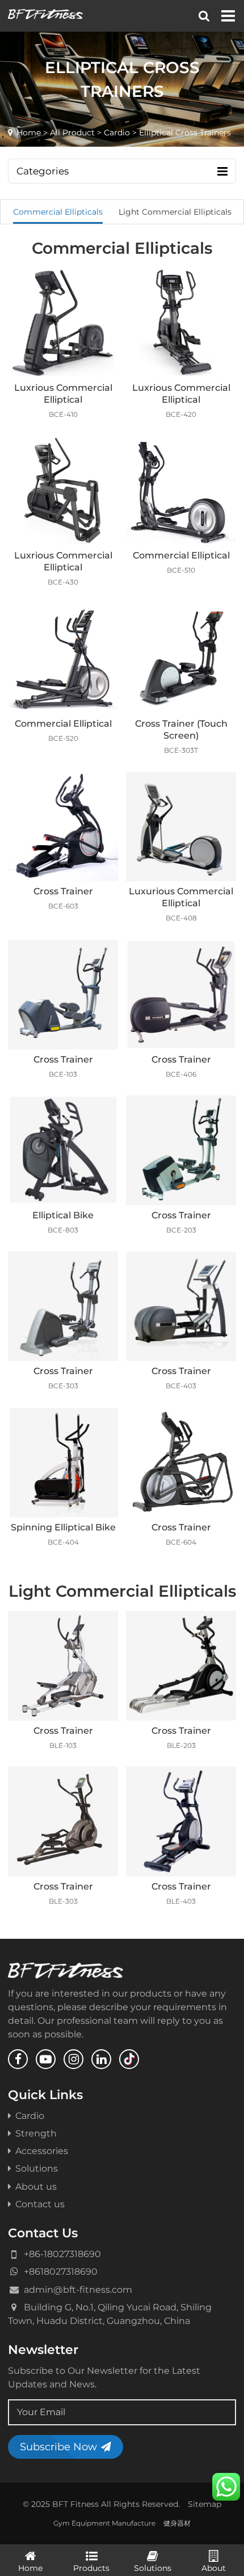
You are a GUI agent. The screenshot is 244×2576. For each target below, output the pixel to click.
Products (91, 2568)
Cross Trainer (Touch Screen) (181, 729)
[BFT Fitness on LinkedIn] (101, 2059)
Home (29, 133)
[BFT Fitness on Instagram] (73, 2059)
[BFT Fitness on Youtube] (46, 2059)
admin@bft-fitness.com (78, 2289)
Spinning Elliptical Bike (63, 1527)
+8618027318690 (61, 2271)
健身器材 (177, 2523)
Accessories (42, 2151)
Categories (43, 171)
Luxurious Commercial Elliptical (181, 897)
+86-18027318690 (62, 2254)
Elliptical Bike (63, 1215)
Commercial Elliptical (181, 555)
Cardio (117, 133)
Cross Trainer (63, 891)
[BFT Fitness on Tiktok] (129, 2059)
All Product (72, 133)
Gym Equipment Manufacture (104, 2523)
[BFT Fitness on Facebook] (18, 2059)
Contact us (40, 2204)
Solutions (37, 2168)
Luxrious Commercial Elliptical (63, 393)
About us (36, 2186)
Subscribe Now (58, 2447)
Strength (36, 2133)
